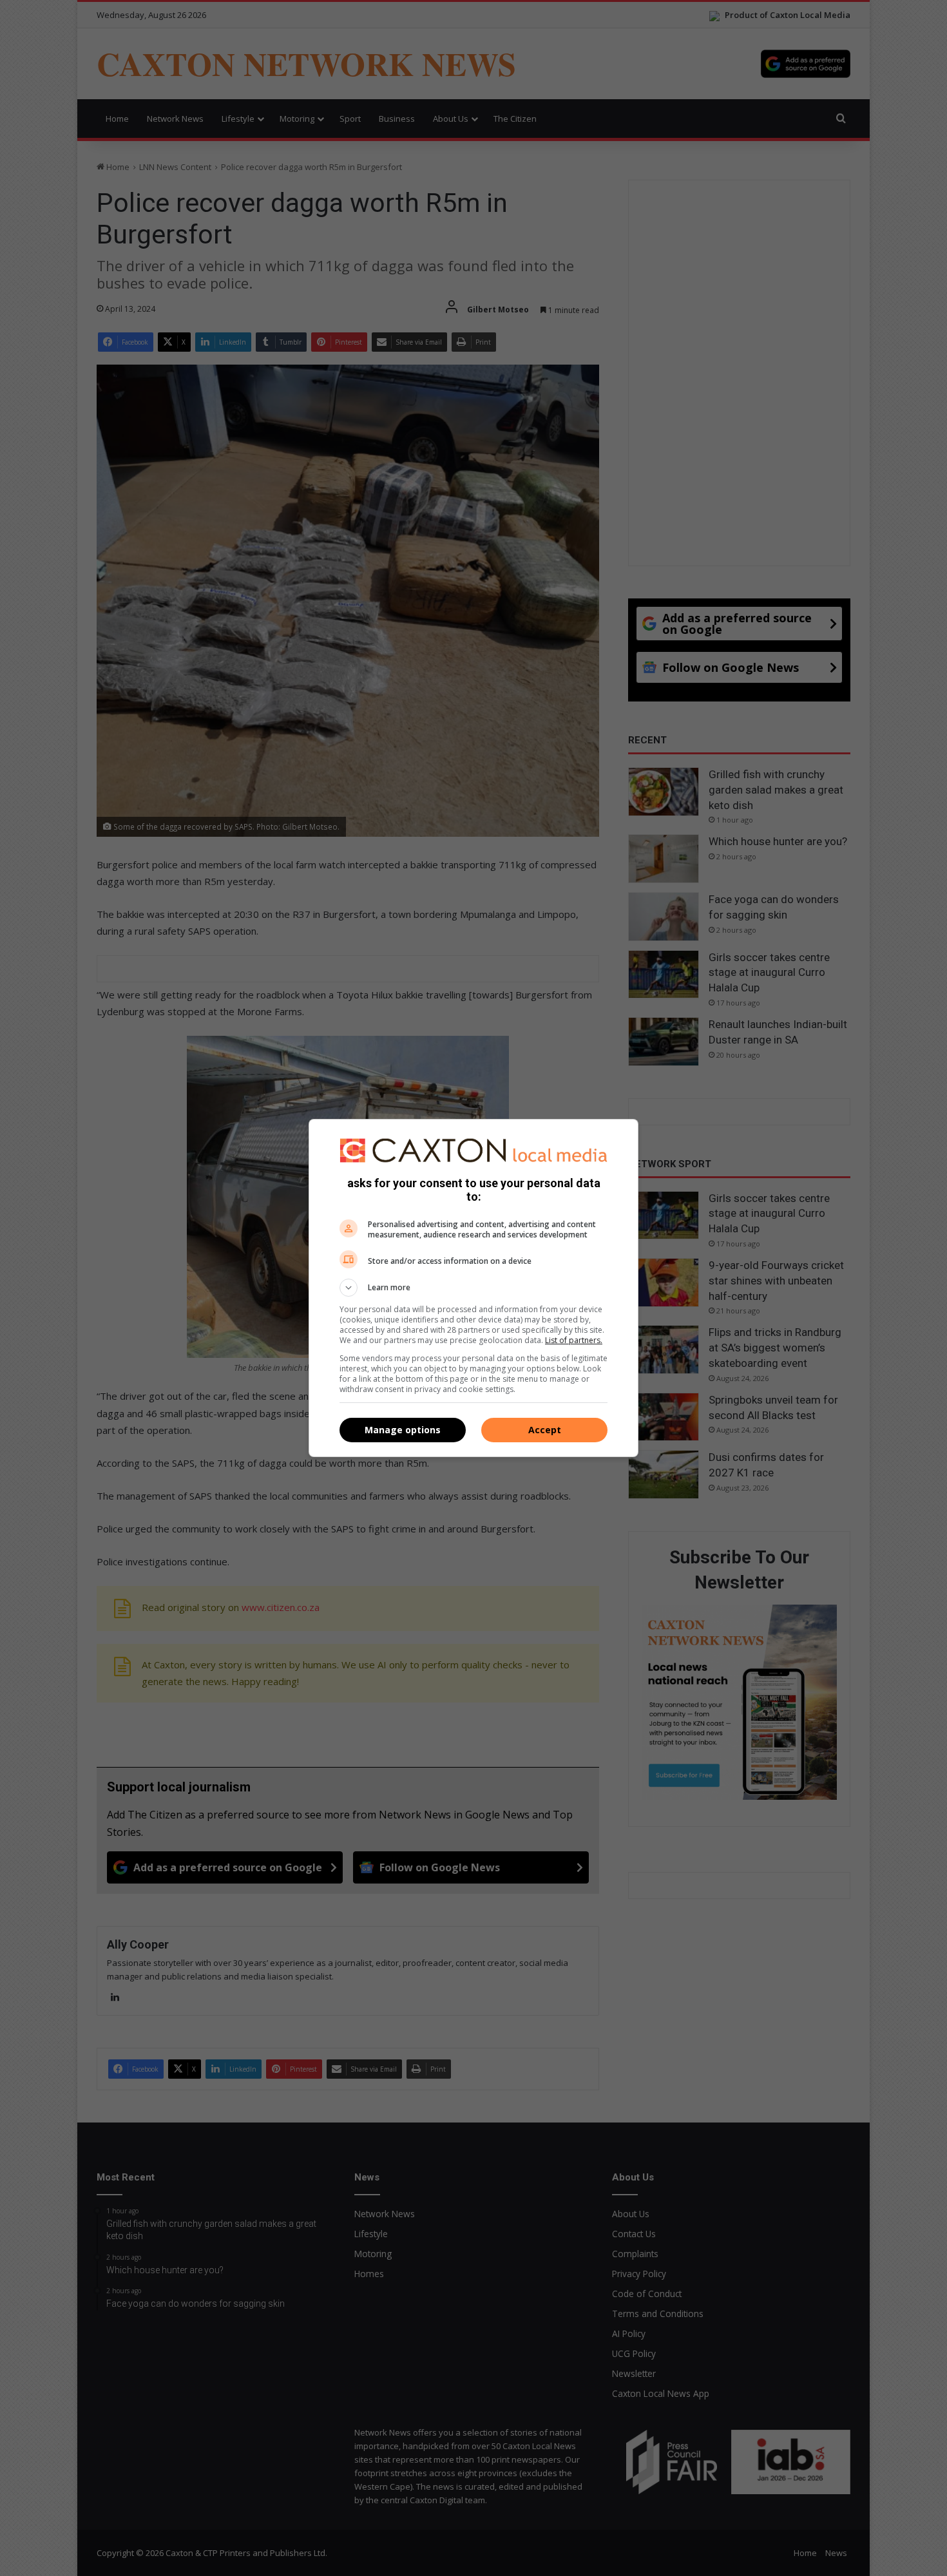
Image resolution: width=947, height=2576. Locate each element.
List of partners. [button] (574, 1340)
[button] (473, 1288)
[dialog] (473, 1288)
